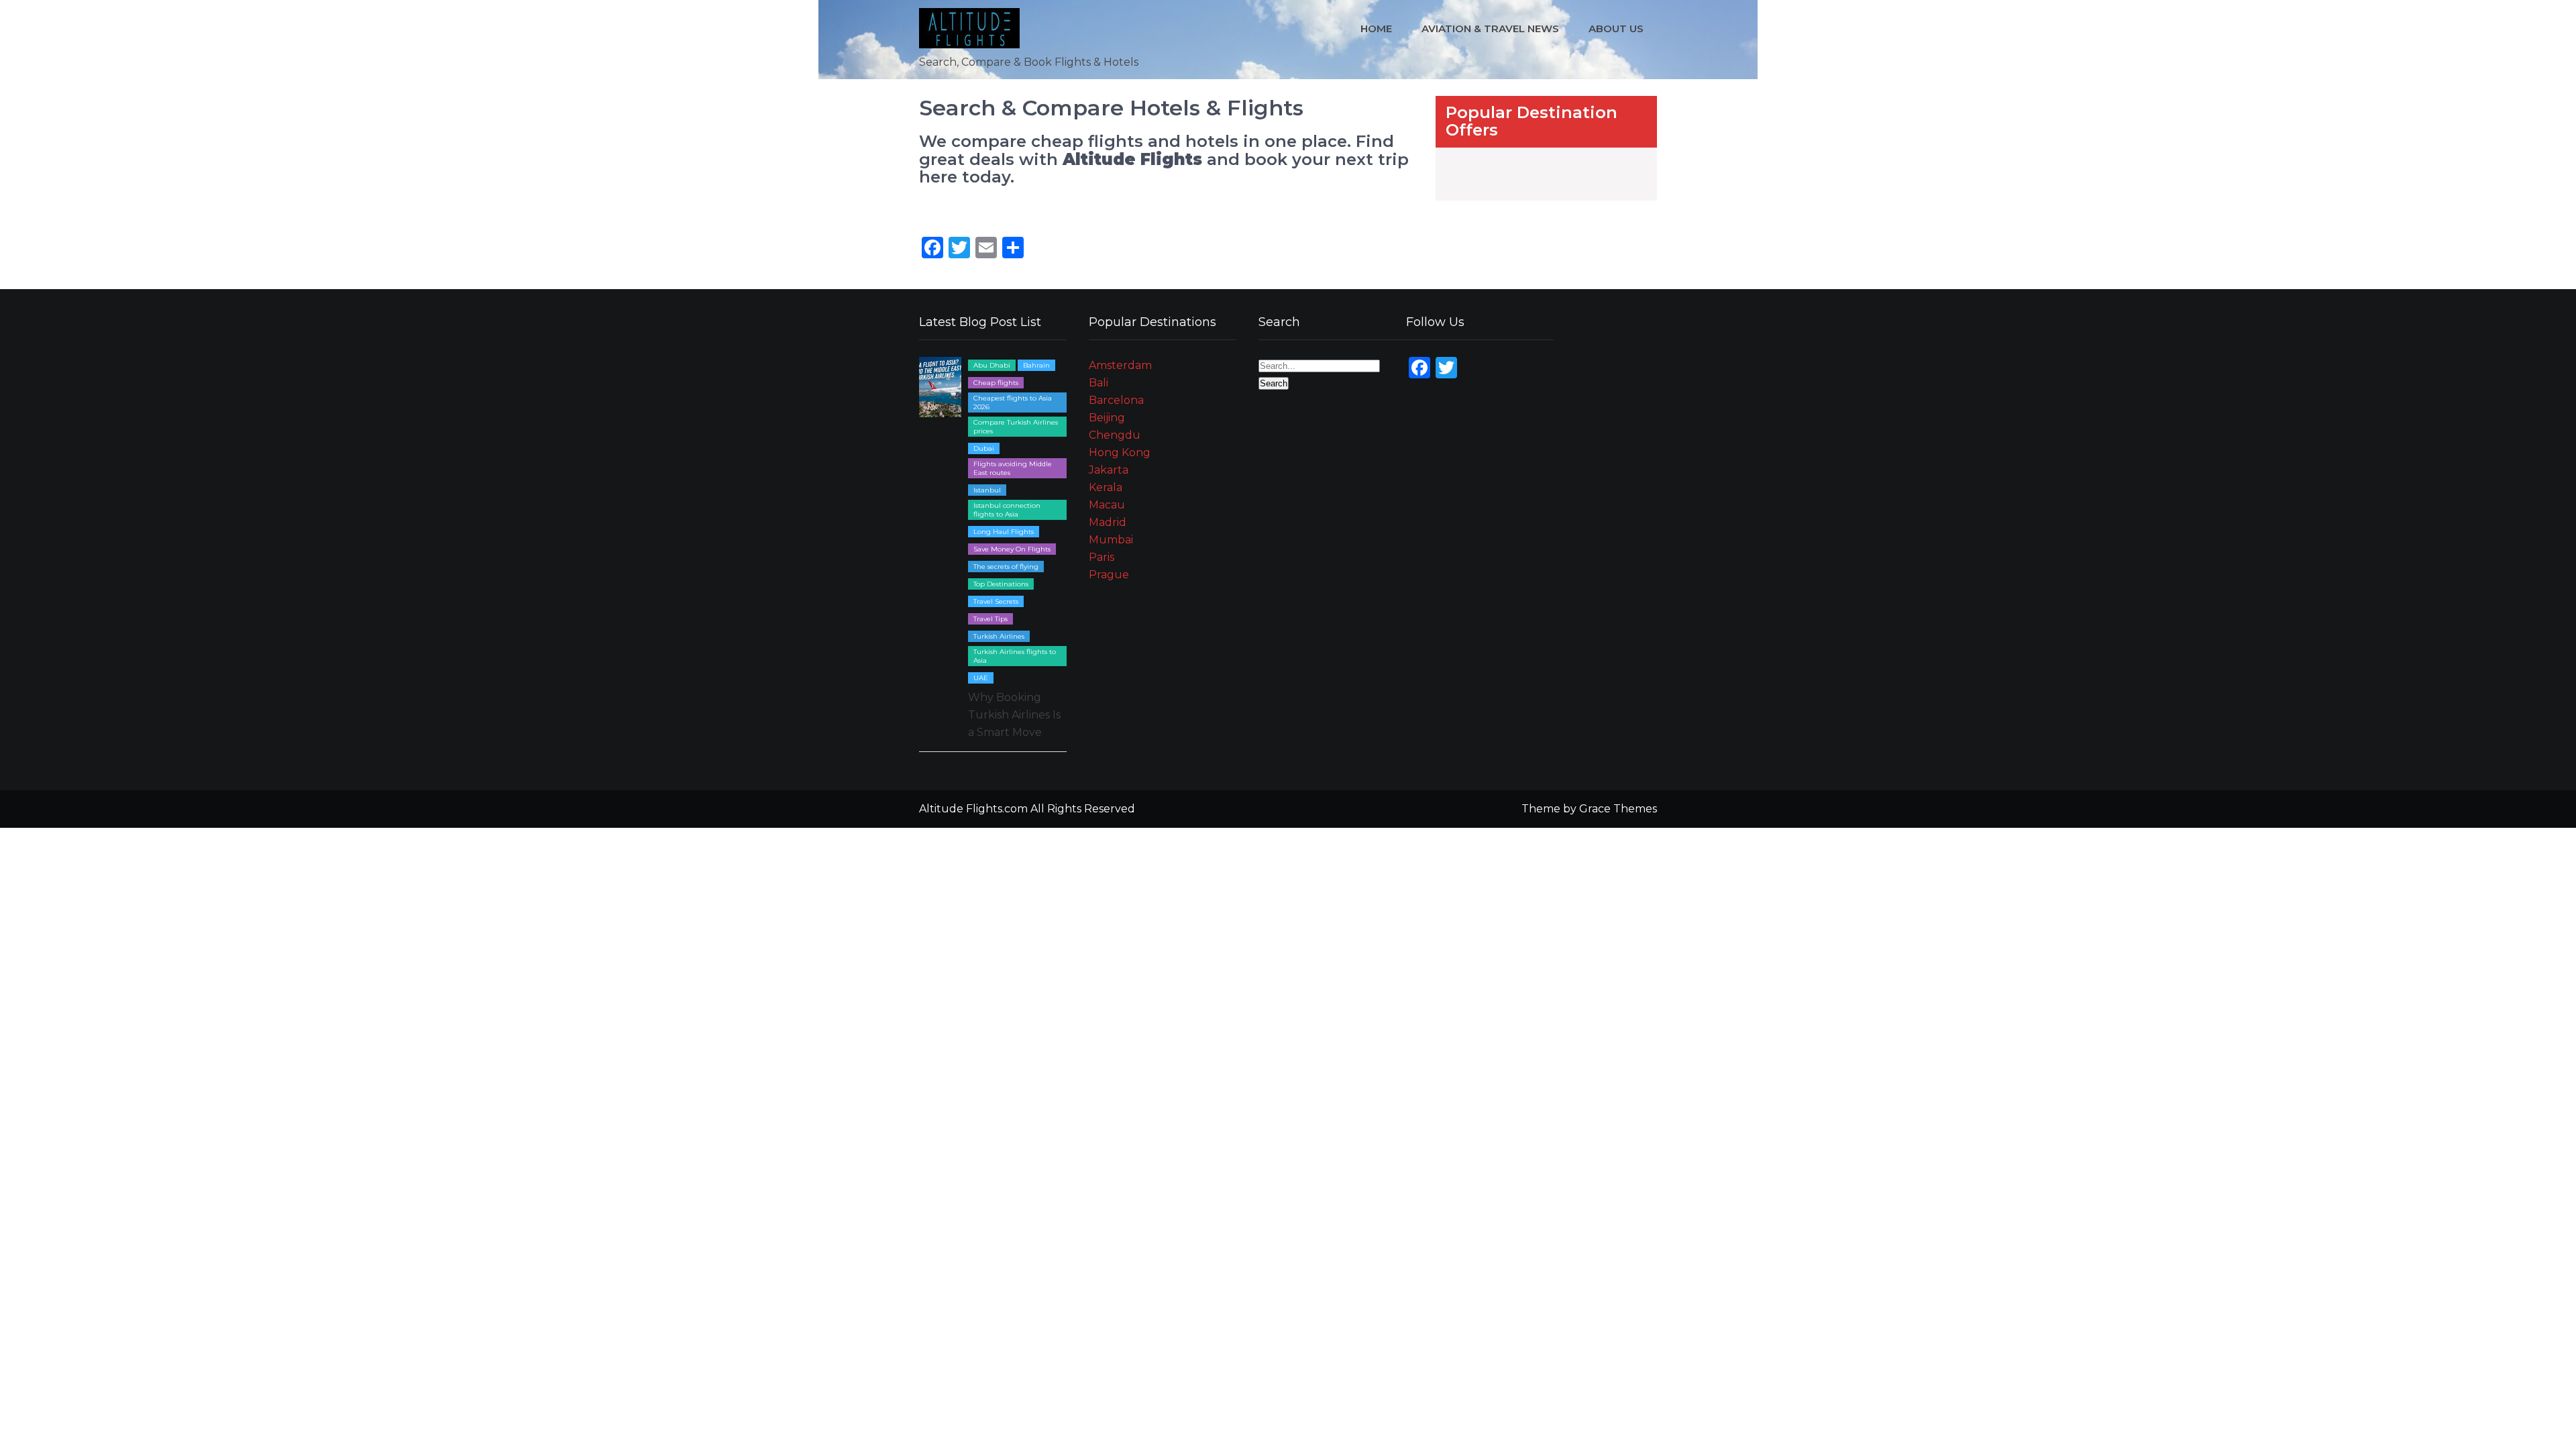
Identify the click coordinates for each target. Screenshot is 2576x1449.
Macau (1107, 505)
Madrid (1108, 522)
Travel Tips (990, 619)
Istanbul (987, 490)
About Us (1616, 29)
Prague (1109, 575)
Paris (1102, 557)
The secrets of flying (1006, 567)
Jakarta (1109, 470)
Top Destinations (1001, 584)
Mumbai (1111, 540)
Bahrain (1036, 365)
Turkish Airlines (999, 636)
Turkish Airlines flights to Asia (1015, 656)
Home (1376, 29)
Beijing (1107, 418)
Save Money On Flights (1012, 549)
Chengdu (1115, 435)
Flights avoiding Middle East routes (1013, 468)
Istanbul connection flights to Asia (1007, 510)
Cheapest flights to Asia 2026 (1013, 402)
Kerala (1106, 487)
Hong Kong (1120, 452)
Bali (1098, 383)
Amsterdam (1120, 365)
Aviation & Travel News (1490, 29)
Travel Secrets (996, 601)
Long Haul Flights (1004, 532)
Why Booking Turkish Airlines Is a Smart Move (1014, 715)
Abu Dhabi (992, 365)
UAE (981, 678)
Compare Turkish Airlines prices (1016, 427)
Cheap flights (996, 383)
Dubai (984, 448)
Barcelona (1116, 400)
